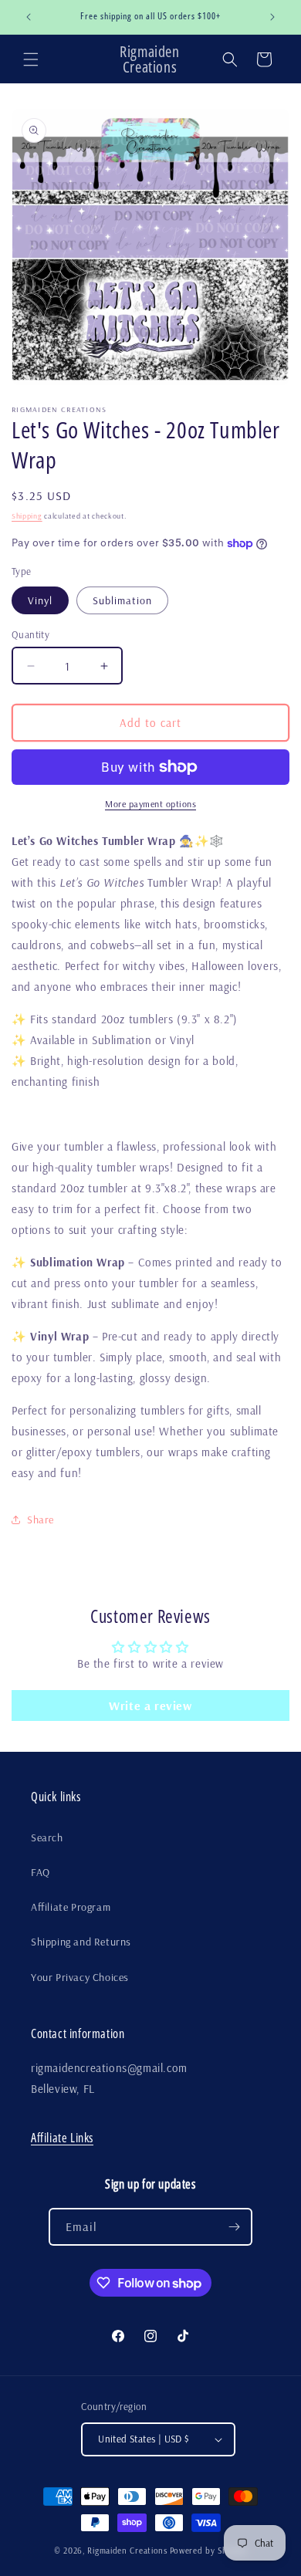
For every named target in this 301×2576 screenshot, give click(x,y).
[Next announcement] (272, 17)
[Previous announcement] (29, 17)
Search (47, 1837)
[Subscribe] (234, 2227)
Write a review (150, 1706)
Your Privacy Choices (80, 1977)
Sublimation (122, 600)
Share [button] (41, 1520)
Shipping (27, 516)
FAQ (41, 1872)
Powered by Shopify (209, 2551)
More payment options (150, 804)
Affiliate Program (71, 1907)
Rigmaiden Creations (127, 2551)
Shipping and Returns (81, 1942)
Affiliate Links (62, 2138)
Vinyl (40, 600)
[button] (31, 59)
